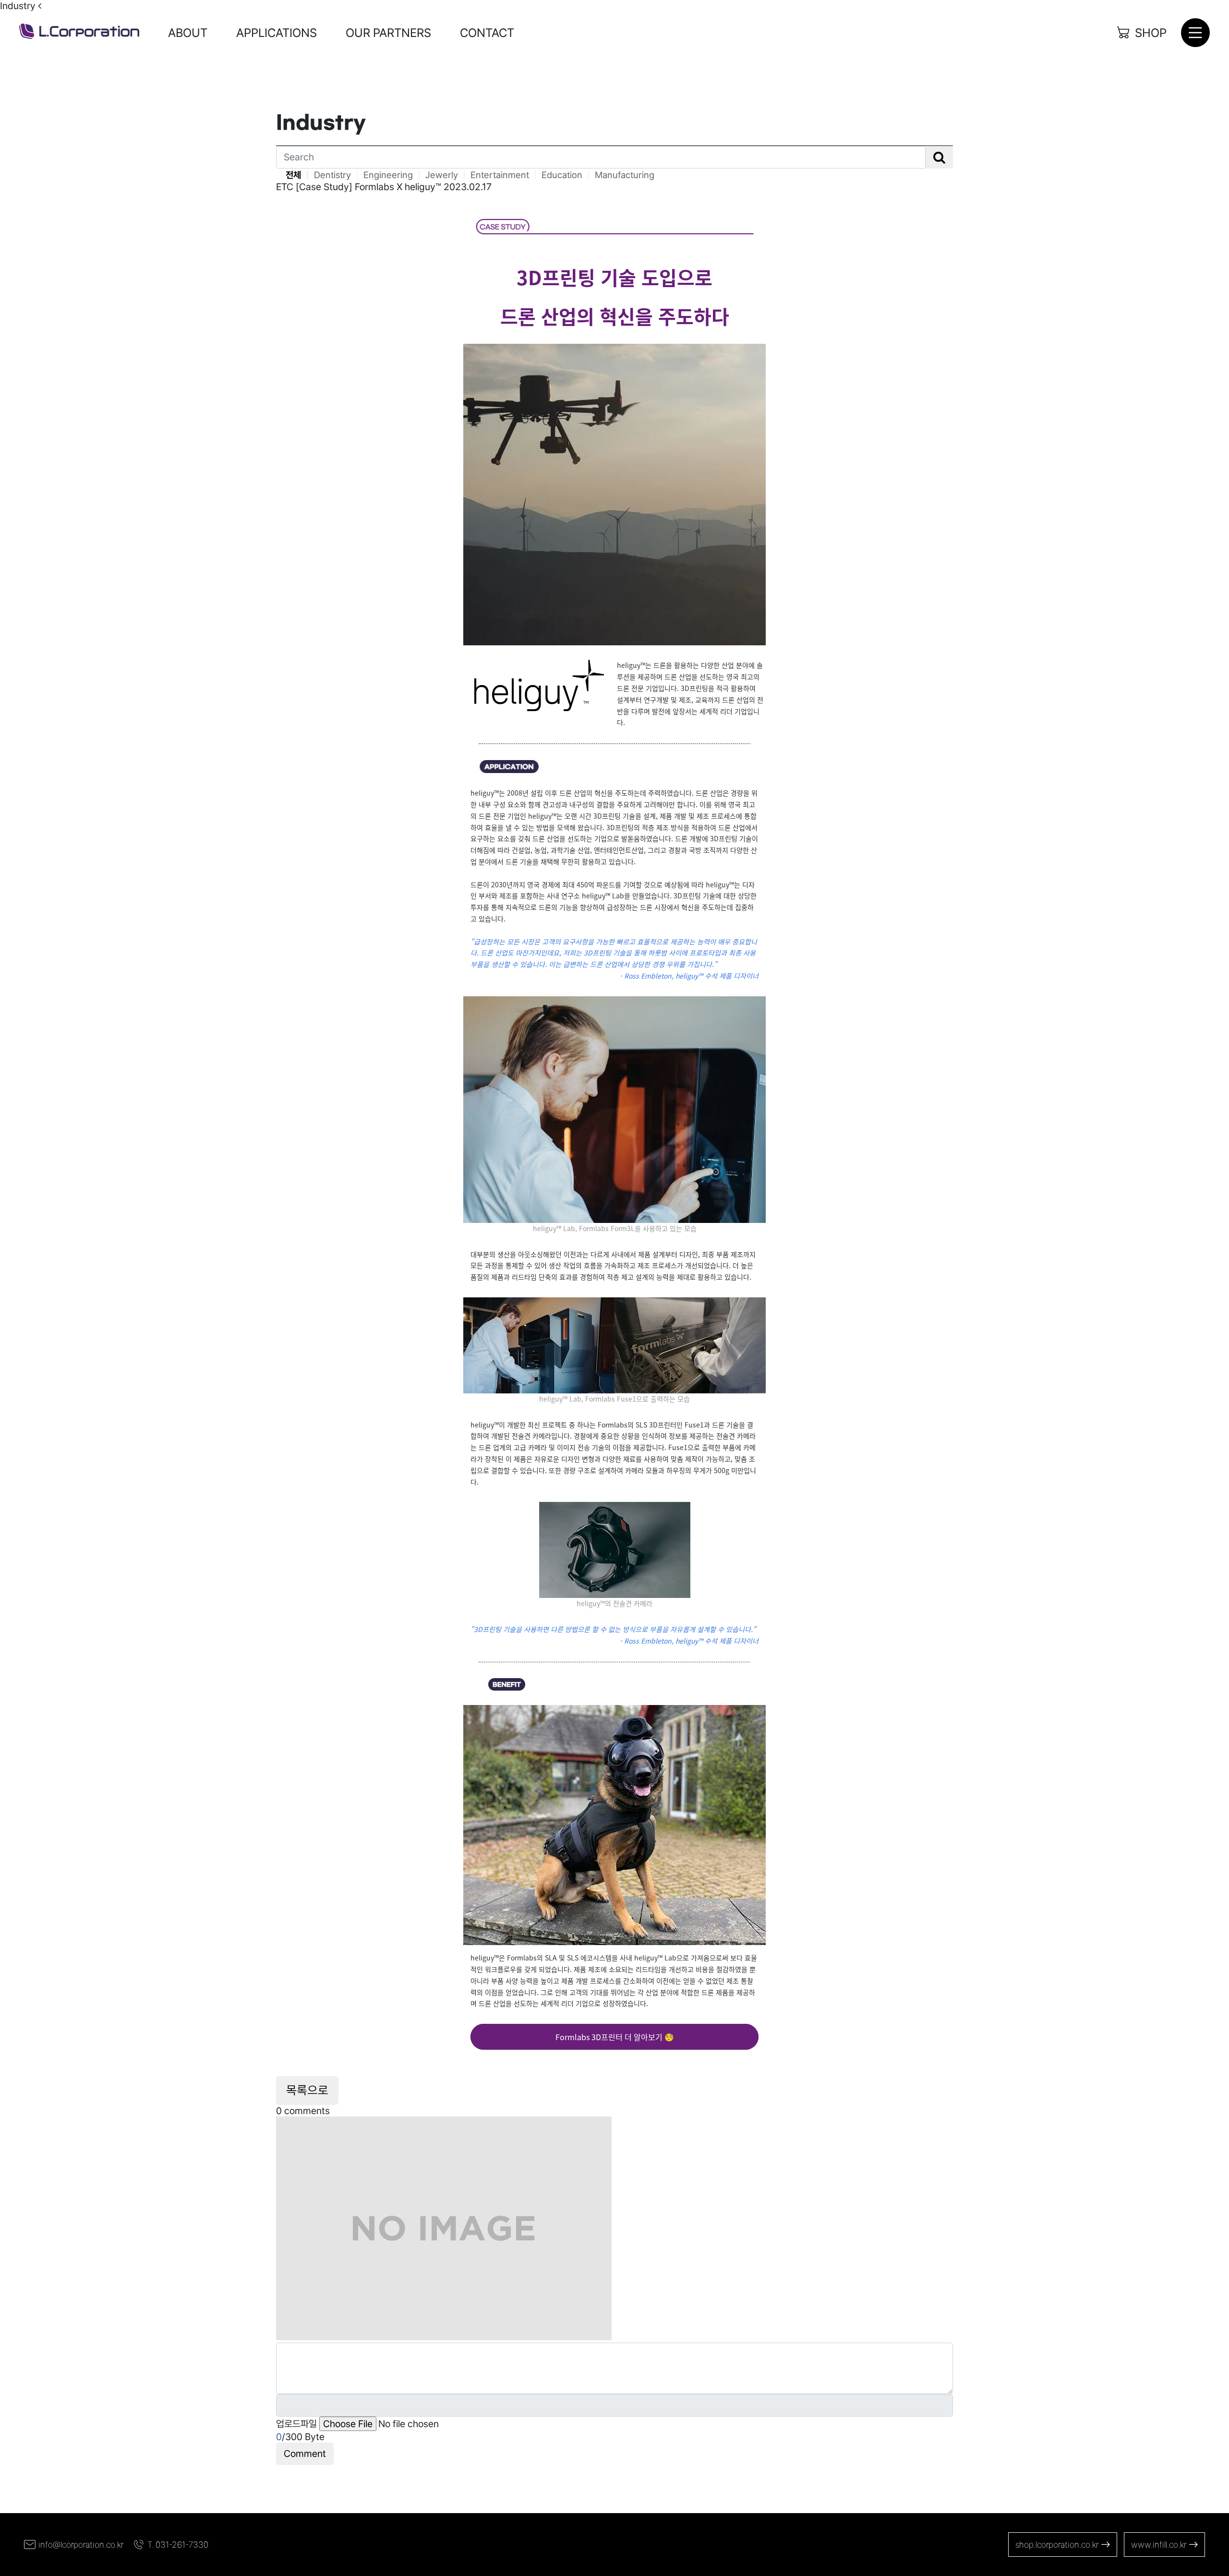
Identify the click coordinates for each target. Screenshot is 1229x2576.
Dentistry (332, 175)
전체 (293, 175)
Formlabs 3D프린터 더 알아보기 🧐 (615, 2037)
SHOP (1151, 33)
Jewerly (442, 175)
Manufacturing (625, 175)
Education (562, 175)
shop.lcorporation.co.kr (1057, 2545)
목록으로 (307, 2090)
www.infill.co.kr (1159, 2545)
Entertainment (500, 175)
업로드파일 (296, 2424)
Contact (487, 33)
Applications (277, 33)
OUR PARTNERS (388, 33)
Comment (305, 2454)
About (188, 33)
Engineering (388, 175)
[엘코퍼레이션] (79, 32)
